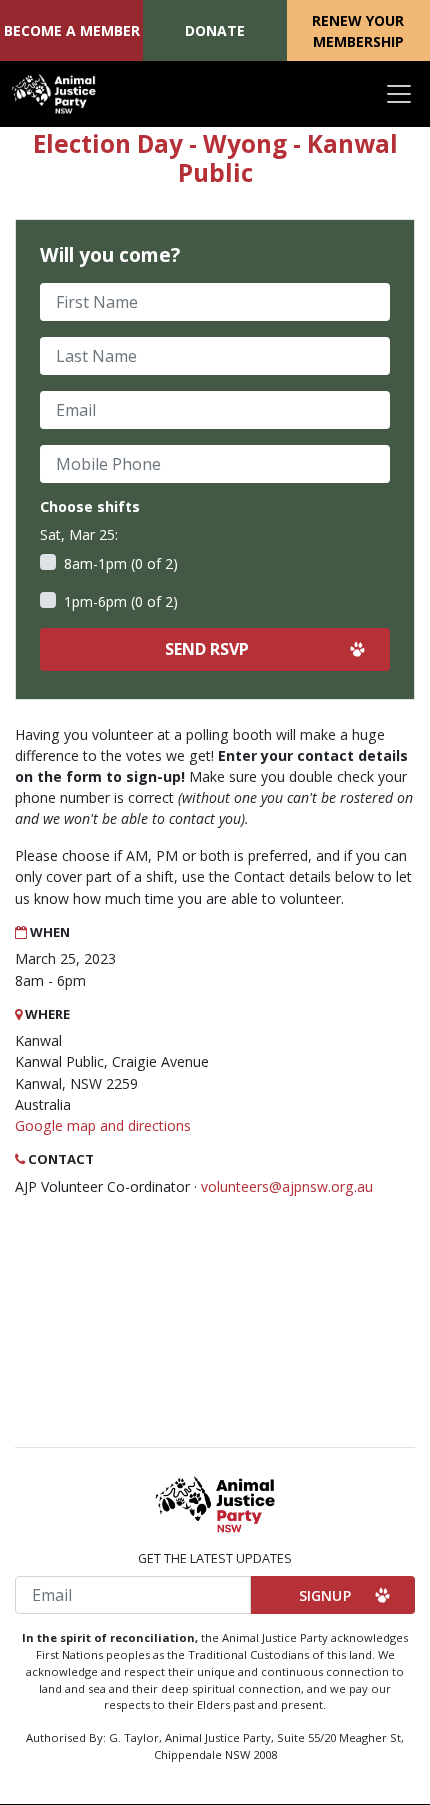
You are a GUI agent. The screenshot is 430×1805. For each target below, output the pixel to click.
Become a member (72, 30)
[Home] (54, 94)
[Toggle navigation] (399, 94)
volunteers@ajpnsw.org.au (287, 1186)
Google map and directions (103, 1125)
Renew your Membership (358, 31)
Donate (215, 30)
